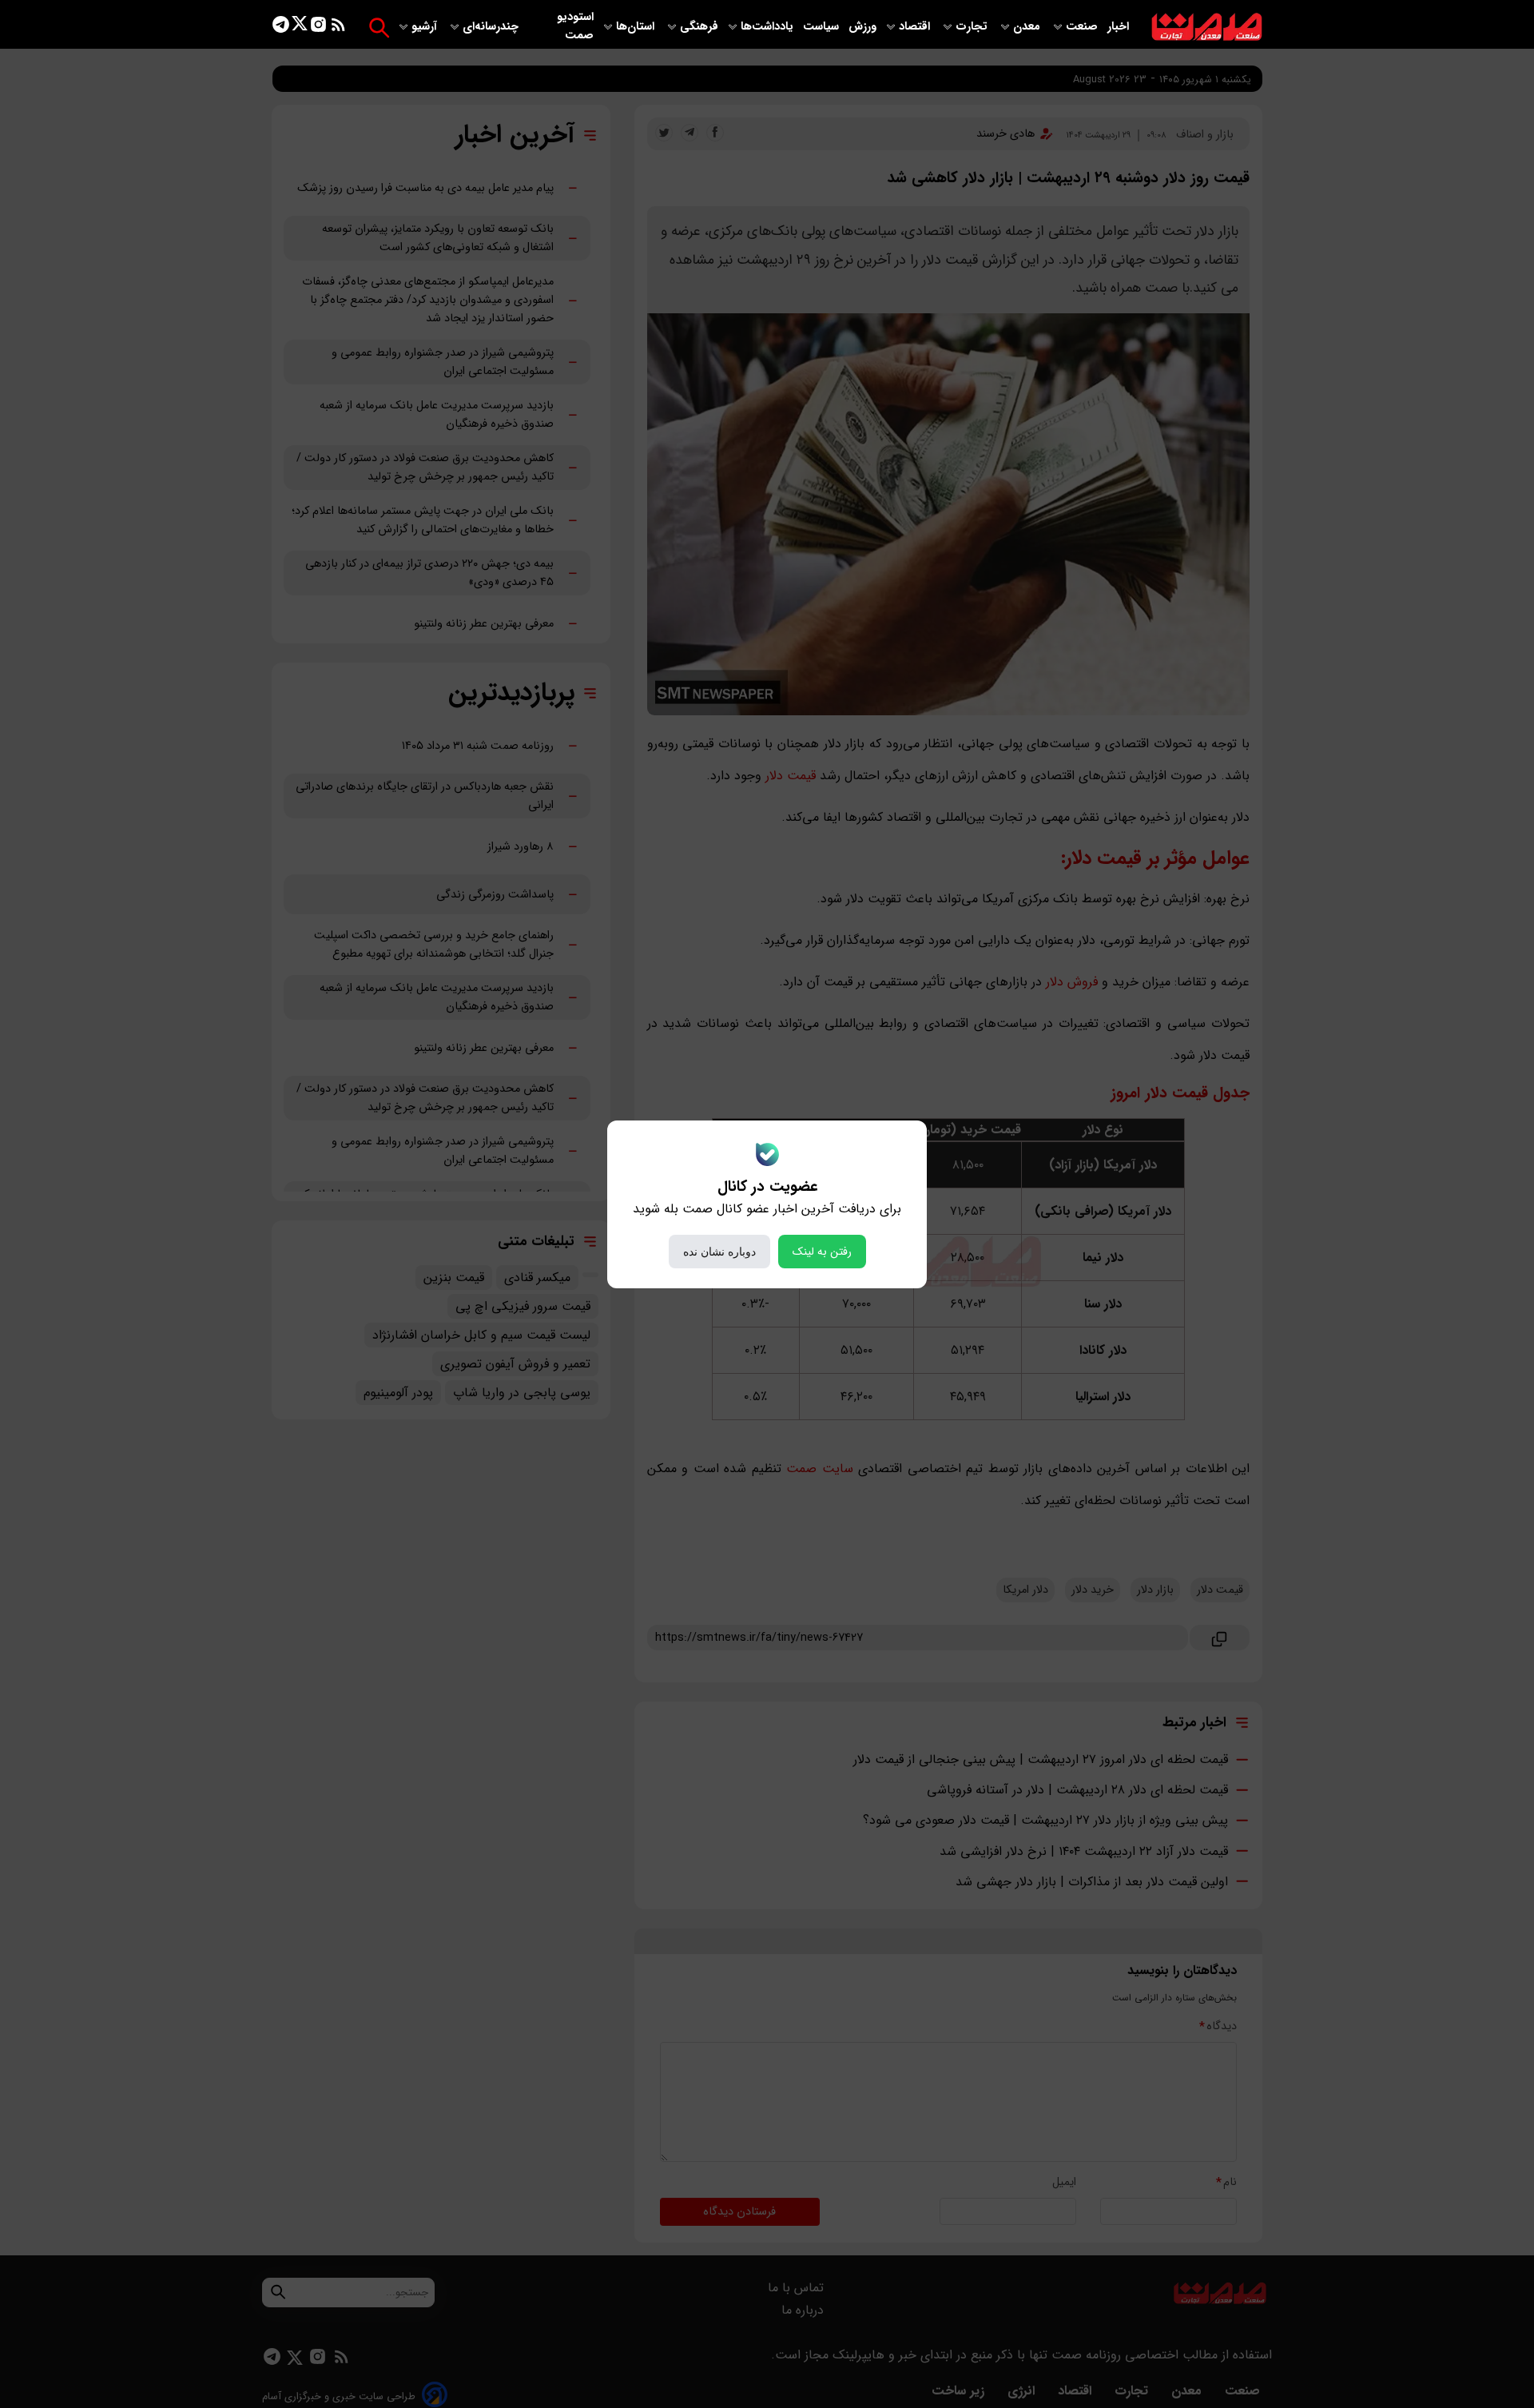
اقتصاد (916, 27)
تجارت (973, 27)
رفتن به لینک (822, 1252)
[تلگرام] (281, 28)
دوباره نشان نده (719, 1252)
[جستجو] (379, 28)
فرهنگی (699, 27)
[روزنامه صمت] (1207, 28)
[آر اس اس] (338, 28)
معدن (1028, 27)
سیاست (823, 27)
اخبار (1118, 27)
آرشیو (426, 27)
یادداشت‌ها (769, 27)
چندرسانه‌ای (492, 27)
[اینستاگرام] (318, 28)
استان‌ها (637, 27)
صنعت (1083, 27)
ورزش (862, 27)
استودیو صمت (575, 26)
